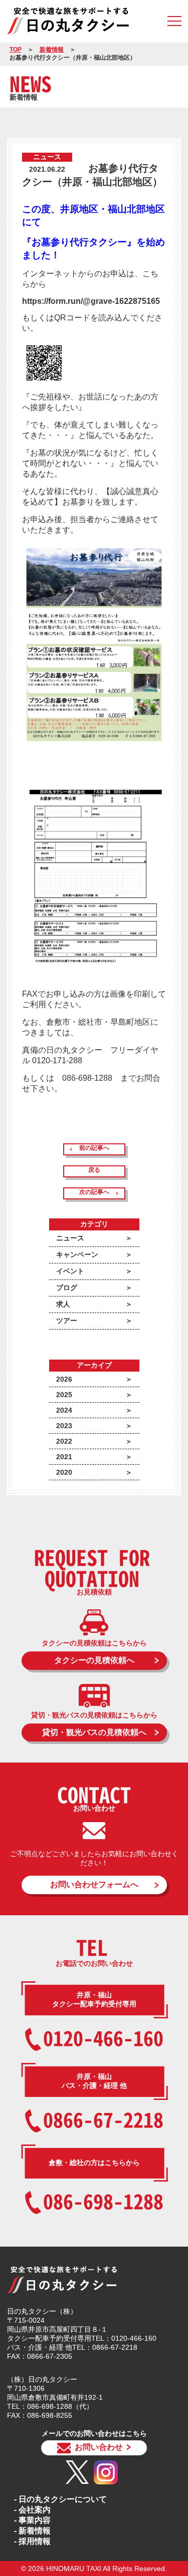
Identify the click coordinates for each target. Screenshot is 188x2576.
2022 (64, 1441)
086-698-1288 (103, 2201)
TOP (16, 50)
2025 (64, 1395)
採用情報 (35, 2541)
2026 (64, 1379)
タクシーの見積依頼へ (94, 1660)
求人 (63, 1304)
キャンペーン (77, 1254)
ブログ (67, 1287)
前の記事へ (94, 1148)
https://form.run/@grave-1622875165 (91, 301)
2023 (64, 1426)
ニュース (70, 1238)
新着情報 (52, 50)
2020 (64, 1472)
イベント (70, 1271)
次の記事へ (94, 1192)
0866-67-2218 (103, 2119)
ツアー (67, 1321)
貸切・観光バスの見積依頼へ (94, 1732)
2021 (64, 1457)
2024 (64, 1410)
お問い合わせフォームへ (94, 1884)
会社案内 (35, 2510)
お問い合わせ (99, 2447)
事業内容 (35, 2520)
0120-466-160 (103, 2038)
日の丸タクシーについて (63, 2499)
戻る (94, 1170)
